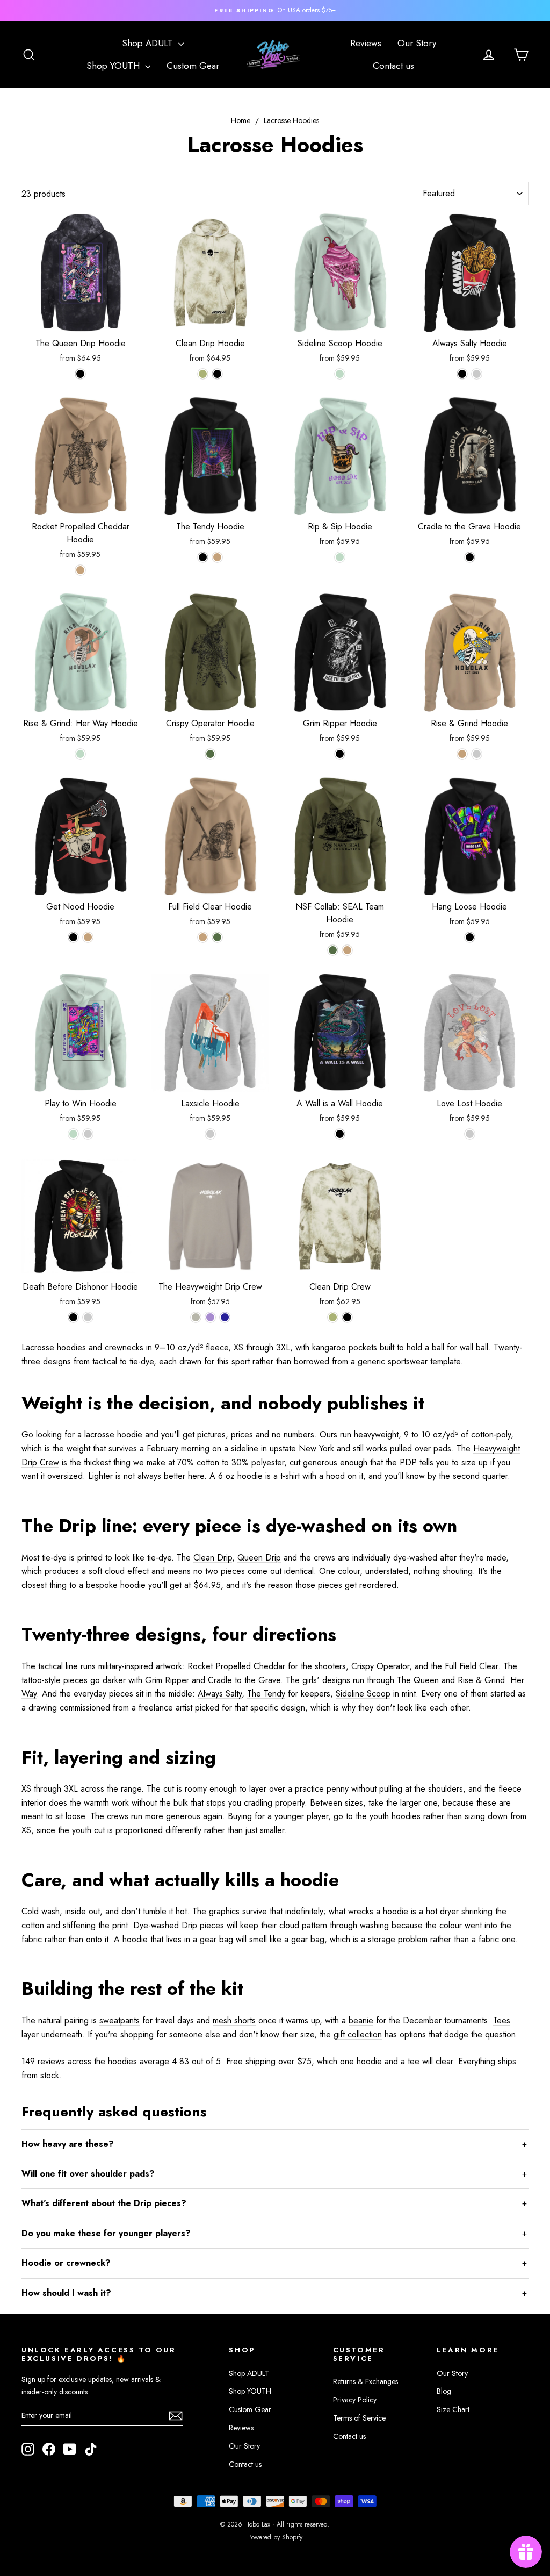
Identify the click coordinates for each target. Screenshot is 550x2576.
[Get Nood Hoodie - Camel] (88, 937)
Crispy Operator (380, 1666)
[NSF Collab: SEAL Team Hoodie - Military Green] (333, 950)
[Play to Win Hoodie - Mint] (73, 1134)
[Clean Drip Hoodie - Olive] (203, 374)
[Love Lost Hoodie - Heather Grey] (470, 1134)
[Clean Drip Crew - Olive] (333, 1317)
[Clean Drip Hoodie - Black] (217, 374)
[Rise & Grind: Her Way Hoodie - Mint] (80, 754)
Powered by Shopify (275, 2537)
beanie (361, 2020)
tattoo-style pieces (55, 1680)
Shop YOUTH (114, 66)
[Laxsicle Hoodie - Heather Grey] (210, 1134)
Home (241, 120)
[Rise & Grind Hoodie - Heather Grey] (477, 754)
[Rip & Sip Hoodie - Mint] (340, 557)
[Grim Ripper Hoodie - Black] (340, 754)
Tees (502, 2020)
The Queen (418, 1680)
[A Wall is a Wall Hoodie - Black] (340, 1134)
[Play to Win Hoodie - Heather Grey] (88, 1134)
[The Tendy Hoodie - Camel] (217, 557)
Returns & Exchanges (366, 2381)
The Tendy (266, 1694)
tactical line (58, 1666)
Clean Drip (213, 1558)
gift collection (358, 2034)
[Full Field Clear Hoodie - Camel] (203, 937)
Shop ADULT (149, 43)
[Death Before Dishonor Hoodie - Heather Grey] (88, 1317)
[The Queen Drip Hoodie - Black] (80, 374)
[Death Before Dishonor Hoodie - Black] (73, 1317)
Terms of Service (359, 2418)
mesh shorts (234, 2020)
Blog (444, 2391)
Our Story (417, 43)
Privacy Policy (355, 2400)
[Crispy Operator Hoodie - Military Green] (210, 754)
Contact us (393, 66)
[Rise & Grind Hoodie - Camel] (462, 754)
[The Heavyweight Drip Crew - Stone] (196, 1317)
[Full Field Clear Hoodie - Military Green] (217, 937)
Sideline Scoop (363, 1694)
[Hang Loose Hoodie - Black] (470, 937)
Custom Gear (193, 66)
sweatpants (120, 2020)
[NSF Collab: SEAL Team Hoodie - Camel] (347, 950)
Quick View (81, 320)
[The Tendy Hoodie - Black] (203, 557)
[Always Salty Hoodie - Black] (462, 374)
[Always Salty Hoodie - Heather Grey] (477, 374)
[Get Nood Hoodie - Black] (73, 937)
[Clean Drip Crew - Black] (347, 1317)
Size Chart (453, 2409)
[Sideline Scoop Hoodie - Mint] (340, 374)
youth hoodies (395, 1816)
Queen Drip (259, 1558)
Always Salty (220, 1694)
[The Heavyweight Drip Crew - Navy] (225, 1317)
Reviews (366, 43)
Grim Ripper (167, 1680)
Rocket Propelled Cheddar (236, 1666)
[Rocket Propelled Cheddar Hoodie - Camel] (80, 570)
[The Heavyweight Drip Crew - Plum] (210, 1317)
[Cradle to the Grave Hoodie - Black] (470, 557)
